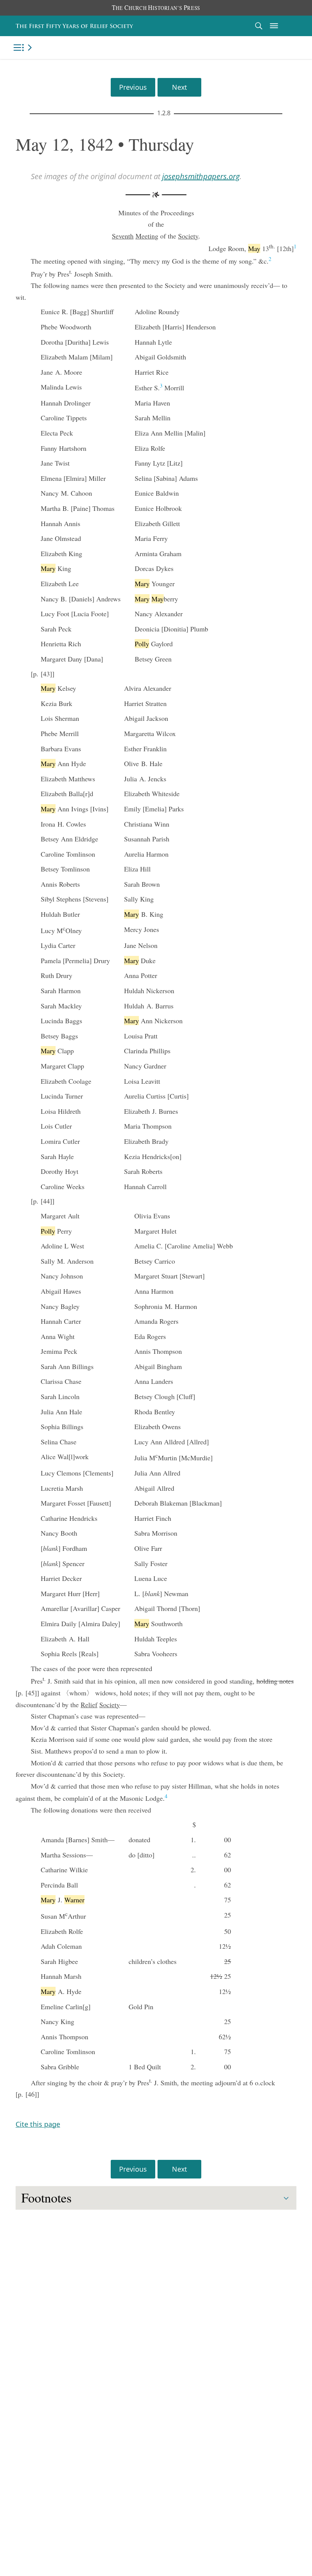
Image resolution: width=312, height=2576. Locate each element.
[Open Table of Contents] (24, 48)
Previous (133, 87)
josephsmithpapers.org (201, 176)
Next (179, 87)
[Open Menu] (274, 26)
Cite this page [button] (38, 2124)
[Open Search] (259, 26)
